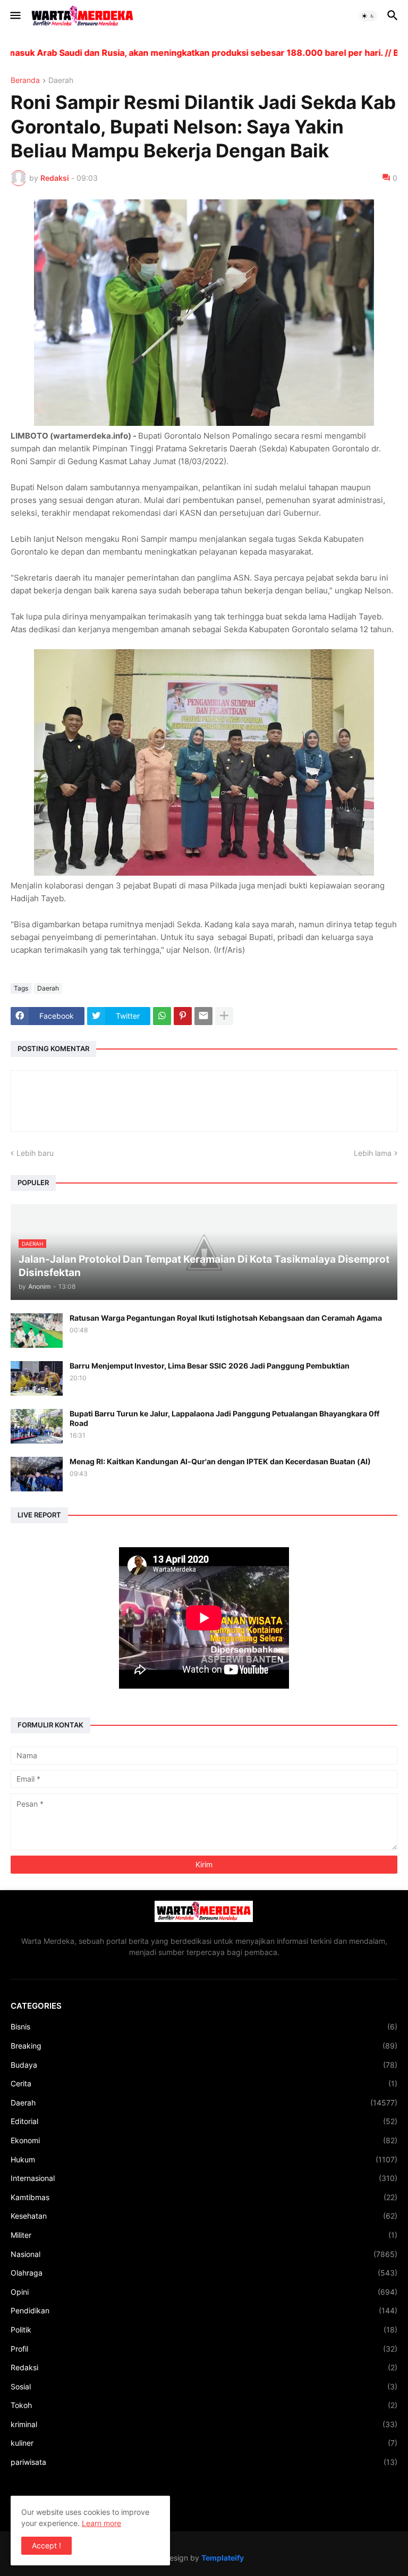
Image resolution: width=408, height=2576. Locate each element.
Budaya (204, 2065)
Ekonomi (204, 2140)
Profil (204, 2349)
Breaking (204, 2046)
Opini (204, 2292)
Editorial (204, 2121)
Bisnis (204, 2027)
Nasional (204, 2254)
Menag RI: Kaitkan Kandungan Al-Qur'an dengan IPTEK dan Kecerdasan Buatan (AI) (220, 1461)
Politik (204, 2330)
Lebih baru (35, 1153)
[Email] (203, 1016)
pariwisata (204, 2462)
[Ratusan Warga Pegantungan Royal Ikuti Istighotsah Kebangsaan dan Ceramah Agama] (37, 1331)
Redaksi (204, 2367)
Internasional (204, 2178)
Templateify (223, 2558)
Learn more (101, 2523)
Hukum (204, 2159)
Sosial (204, 2386)
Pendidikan (204, 2310)
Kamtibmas (204, 2197)
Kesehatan (204, 2216)
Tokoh (204, 2405)
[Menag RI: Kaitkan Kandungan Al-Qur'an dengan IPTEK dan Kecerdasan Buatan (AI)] (37, 1474)
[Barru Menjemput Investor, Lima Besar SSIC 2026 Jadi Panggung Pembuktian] (37, 1378)
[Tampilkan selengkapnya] (224, 1016)
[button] (15, 16)
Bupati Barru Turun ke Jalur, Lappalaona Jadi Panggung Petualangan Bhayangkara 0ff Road (224, 1418)
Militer (204, 2235)
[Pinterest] (183, 1016)
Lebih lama (373, 1153)
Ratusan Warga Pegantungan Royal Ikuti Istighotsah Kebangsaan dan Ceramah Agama (226, 1318)
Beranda (25, 81)
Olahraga (204, 2273)
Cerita (204, 2083)
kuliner (204, 2443)
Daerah (61, 81)
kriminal (204, 2424)
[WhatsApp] (162, 1016)
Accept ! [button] (46, 2545)
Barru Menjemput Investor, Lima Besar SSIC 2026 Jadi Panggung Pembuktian (210, 1366)
